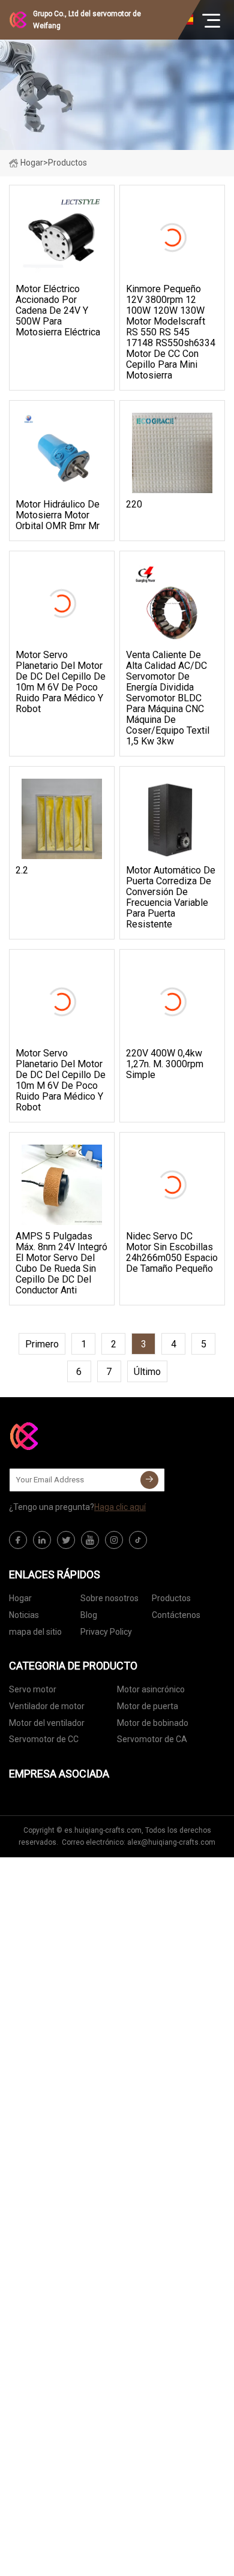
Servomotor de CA (152, 1739)
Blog (89, 1615)
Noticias (24, 1615)
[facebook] (18, 1540)
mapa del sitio (35, 1632)
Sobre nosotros (109, 1598)
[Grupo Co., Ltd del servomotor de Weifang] (69, 1436)
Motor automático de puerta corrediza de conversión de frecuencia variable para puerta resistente (171, 897)
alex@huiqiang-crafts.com (171, 1842)
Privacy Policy (106, 1632)
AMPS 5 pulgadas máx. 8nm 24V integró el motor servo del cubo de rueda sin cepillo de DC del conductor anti (61, 1263)
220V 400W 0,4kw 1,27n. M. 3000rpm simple (165, 1064)
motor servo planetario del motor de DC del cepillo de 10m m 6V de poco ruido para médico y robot (61, 682)
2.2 (22, 870)
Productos (171, 1598)
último (147, 1372)
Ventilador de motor (47, 1706)
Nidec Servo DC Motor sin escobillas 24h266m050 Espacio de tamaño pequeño (172, 1253)
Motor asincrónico (151, 1689)
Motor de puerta (148, 1706)
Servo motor (33, 1689)
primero (42, 1344)
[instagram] (114, 1540)
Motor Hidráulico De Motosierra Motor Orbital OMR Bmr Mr (58, 515)
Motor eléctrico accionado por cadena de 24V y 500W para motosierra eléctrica (58, 311)
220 (134, 505)
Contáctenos (176, 1615)
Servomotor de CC (44, 1739)
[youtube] (90, 1540)
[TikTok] (138, 1540)
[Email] (149, 1480)
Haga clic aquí (120, 1507)
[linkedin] (42, 1540)
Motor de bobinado (153, 1723)
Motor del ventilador (47, 1723)
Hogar (32, 163)
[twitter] (66, 1540)
